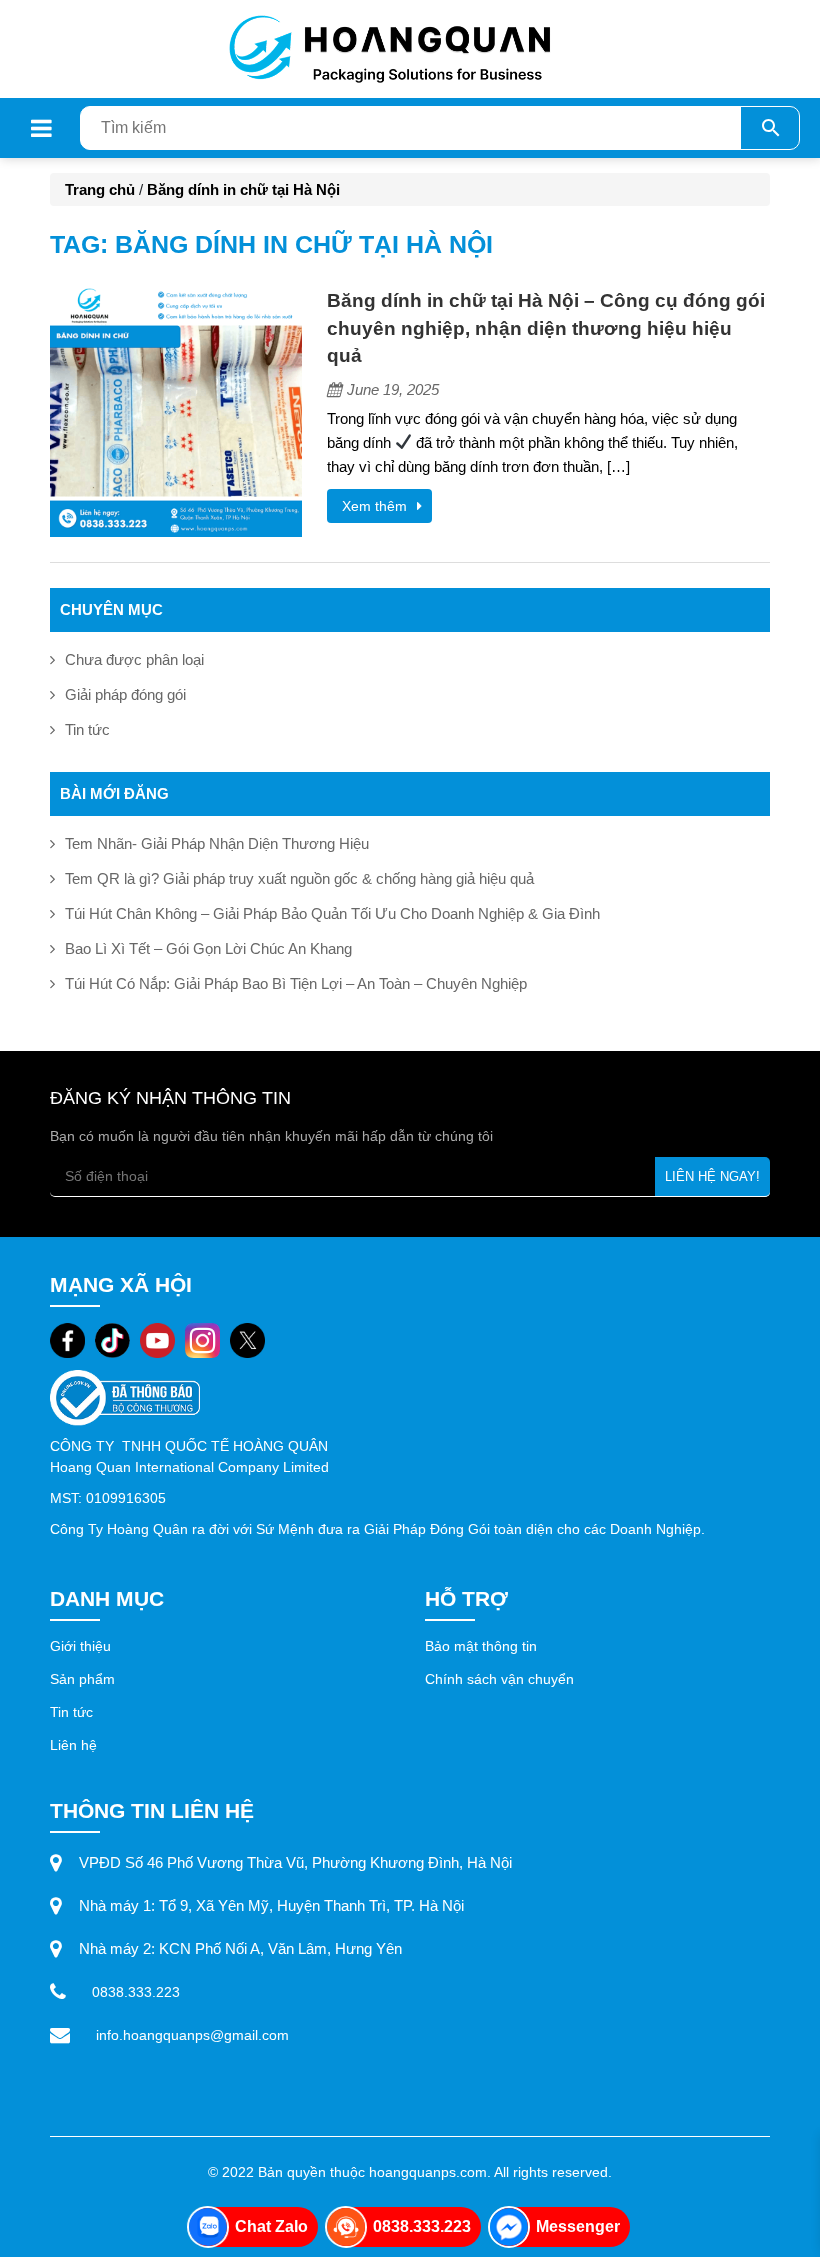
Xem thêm (374, 506)
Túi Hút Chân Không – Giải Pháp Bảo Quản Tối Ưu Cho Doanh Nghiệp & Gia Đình (332, 913)
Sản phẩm (84, 1679)
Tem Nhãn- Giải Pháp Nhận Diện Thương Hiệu (217, 843)
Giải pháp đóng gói (125, 694)
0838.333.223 (136, 1992)
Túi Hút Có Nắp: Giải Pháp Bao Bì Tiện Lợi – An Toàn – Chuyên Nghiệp (296, 983)
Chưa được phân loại (134, 659)
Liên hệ (75, 1745)
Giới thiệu (80, 1646)
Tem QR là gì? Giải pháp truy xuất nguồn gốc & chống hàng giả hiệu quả (299, 878)
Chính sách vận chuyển (499, 1679)
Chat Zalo (271, 2226)
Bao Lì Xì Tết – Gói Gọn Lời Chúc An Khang (208, 948)
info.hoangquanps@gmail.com (192, 2035)
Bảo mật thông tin (481, 1646)
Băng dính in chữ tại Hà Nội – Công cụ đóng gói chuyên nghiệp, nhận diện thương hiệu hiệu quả (546, 328)
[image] (176, 409)
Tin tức (87, 729)
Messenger (578, 2226)
